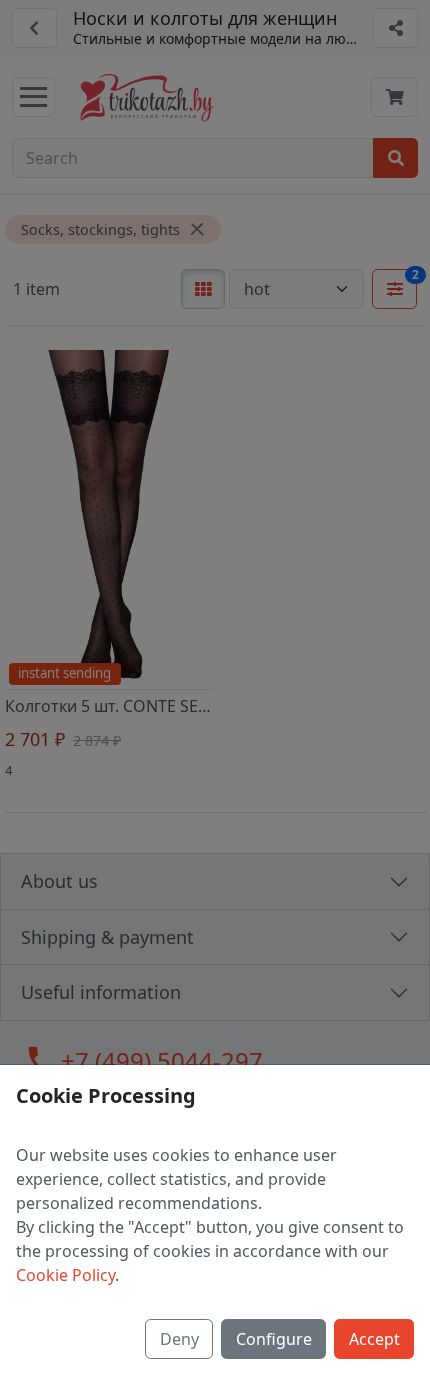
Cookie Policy (65, 1275)
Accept (374, 1339)
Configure (274, 1339)
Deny (179, 1339)
